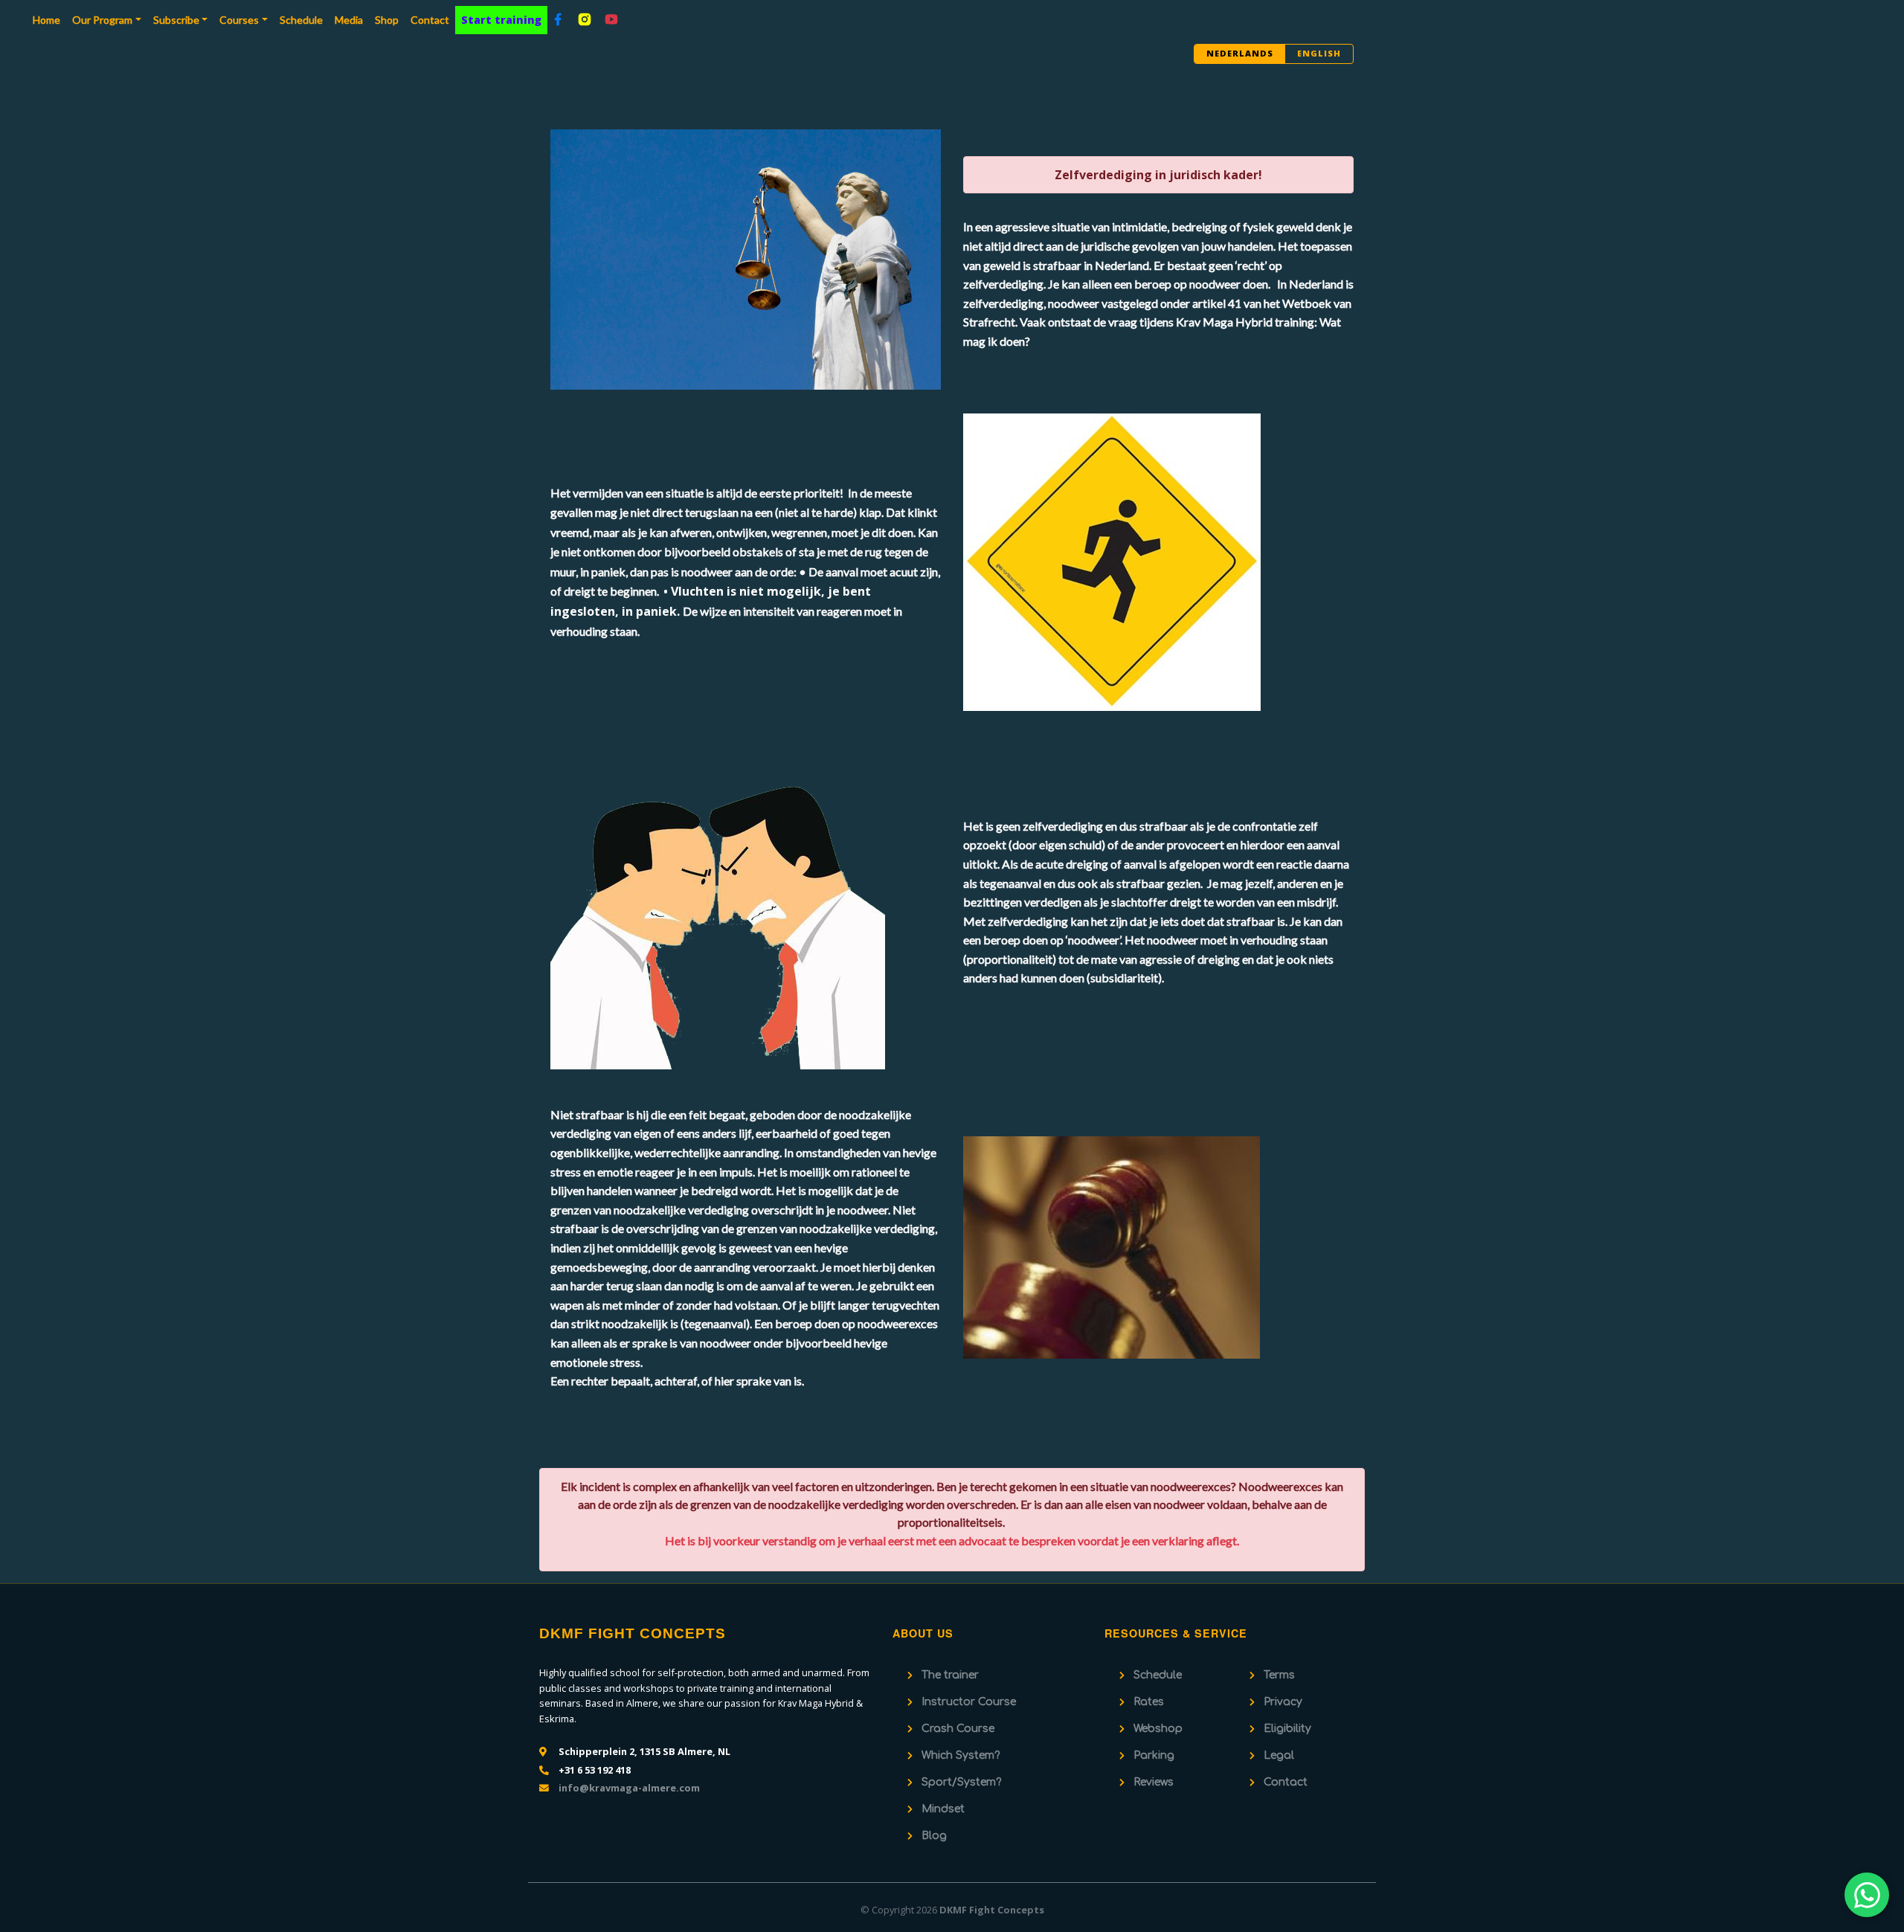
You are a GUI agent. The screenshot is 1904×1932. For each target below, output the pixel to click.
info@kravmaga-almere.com (629, 1788)
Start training (501, 20)
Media (349, 20)
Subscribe (176, 20)
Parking (1154, 1755)
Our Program (102, 20)
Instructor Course (969, 1702)
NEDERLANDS (1240, 53)
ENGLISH (1319, 53)
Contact (430, 20)
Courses (239, 20)
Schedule (301, 20)
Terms (1279, 1675)
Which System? (961, 1755)
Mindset (943, 1809)
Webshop (1158, 1729)
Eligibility (1287, 1729)
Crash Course (958, 1729)
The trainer (950, 1675)
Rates (1149, 1702)
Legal (1279, 1755)
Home (49, 19)
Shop (387, 20)
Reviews (1154, 1782)
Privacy (1283, 1702)
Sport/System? (961, 1782)
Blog (934, 1836)
